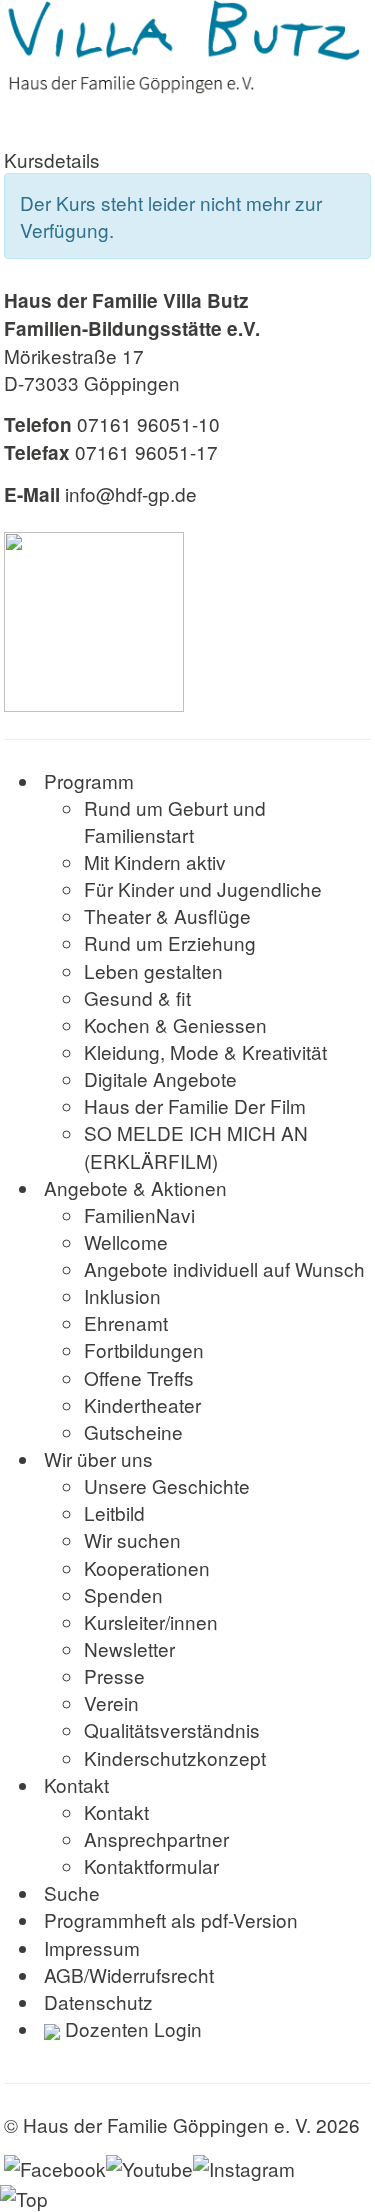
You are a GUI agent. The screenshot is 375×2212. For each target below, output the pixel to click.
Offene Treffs (139, 1377)
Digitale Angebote (160, 1078)
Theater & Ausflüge (167, 915)
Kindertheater (142, 1404)
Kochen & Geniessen (175, 1024)
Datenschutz (98, 2001)
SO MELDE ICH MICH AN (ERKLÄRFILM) (196, 1146)
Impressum (92, 1947)
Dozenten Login (131, 2028)
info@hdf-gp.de (131, 493)
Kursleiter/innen (151, 1621)
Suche (72, 1892)
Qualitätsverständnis (172, 1729)
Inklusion (122, 1295)
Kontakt (76, 1784)
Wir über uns (98, 1458)
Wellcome (126, 1241)
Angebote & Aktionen (135, 1187)
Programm (89, 780)
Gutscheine (133, 1431)
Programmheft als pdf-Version (171, 1919)
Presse (114, 1675)
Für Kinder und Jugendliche (203, 888)
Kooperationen (147, 1567)
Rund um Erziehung (170, 942)
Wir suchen (132, 1539)
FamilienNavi (139, 1214)
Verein (111, 1702)
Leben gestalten (153, 970)
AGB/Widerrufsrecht (129, 1974)
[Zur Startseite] (187, 48)
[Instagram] (244, 2164)
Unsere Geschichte (167, 1485)
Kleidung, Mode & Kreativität (205, 1051)
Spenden (123, 1594)
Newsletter (129, 1648)
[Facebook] (55, 2164)
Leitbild (114, 1512)
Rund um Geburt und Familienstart (175, 821)
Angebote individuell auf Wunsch (224, 1268)
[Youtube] (149, 2164)
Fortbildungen (144, 1349)
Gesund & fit (137, 997)
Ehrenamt (126, 1322)
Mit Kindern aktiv (155, 861)
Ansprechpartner (156, 1838)
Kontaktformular (151, 1865)
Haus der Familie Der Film (195, 1105)
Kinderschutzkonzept (175, 1757)
